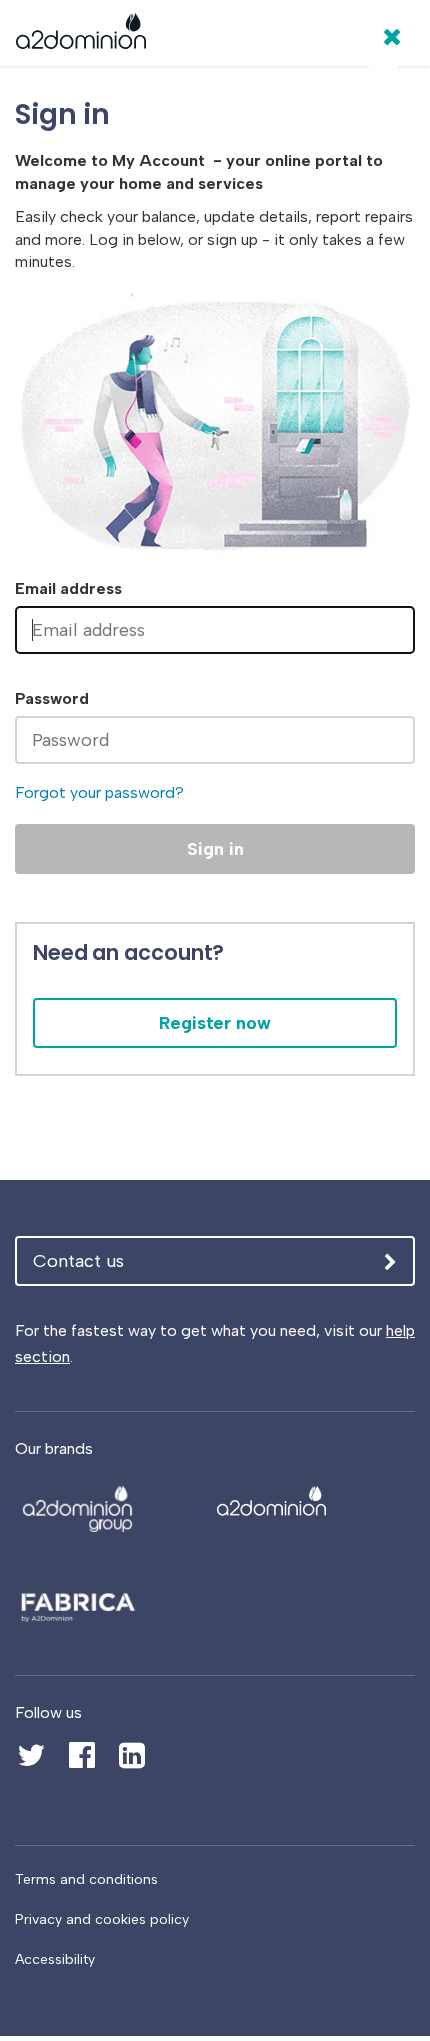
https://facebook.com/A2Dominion (80, 1744)
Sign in (215, 849)
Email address (68, 588)
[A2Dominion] (81, 36)
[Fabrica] (107, 1597)
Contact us (78, 1261)
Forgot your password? (99, 792)
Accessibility (55, 1959)
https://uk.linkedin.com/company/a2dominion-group (130, 1756)
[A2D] (107, 1502)
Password (52, 698)
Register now (215, 1023)
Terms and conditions (86, 1879)
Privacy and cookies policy (102, 1919)
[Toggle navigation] (383, 54)
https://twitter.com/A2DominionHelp (30, 1744)
